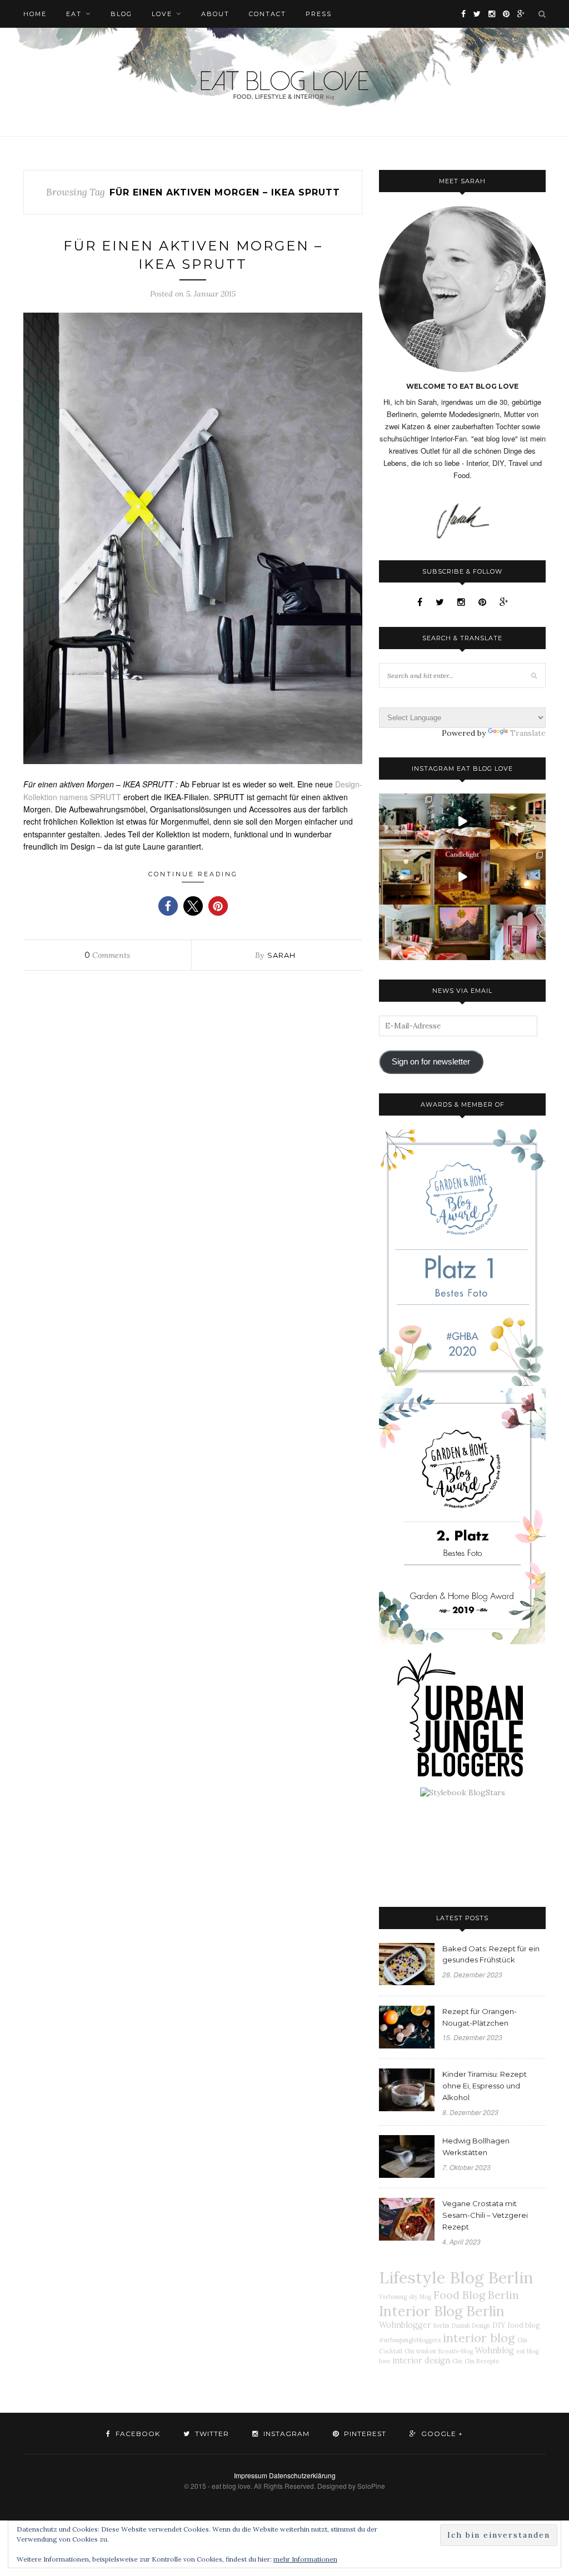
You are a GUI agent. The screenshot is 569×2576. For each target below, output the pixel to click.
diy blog (420, 2297)
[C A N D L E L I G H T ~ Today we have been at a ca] (462, 877)
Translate (528, 733)
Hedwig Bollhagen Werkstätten (476, 2146)
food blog (524, 2325)
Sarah (281, 955)
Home (35, 14)
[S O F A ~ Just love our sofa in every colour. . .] (407, 932)
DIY (499, 2325)
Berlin (441, 2326)
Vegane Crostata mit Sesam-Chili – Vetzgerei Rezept (485, 2215)
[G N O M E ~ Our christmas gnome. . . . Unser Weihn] (462, 821)
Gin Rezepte (482, 2361)
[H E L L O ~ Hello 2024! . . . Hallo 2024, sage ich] (407, 821)
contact (268, 14)
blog (121, 14)
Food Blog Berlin (476, 2295)
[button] (168, 906)
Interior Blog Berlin (442, 2311)
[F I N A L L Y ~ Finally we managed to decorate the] (518, 877)
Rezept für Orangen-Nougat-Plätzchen (480, 2017)
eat (74, 14)
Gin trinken (420, 2351)
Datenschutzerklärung (302, 2475)
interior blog (479, 2338)
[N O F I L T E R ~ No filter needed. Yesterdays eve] (462, 932)
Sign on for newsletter (431, 1062)
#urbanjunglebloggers (410, 2340)
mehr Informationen (305, 2559)
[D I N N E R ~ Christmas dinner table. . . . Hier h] (518, 821)
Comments (107, 955)
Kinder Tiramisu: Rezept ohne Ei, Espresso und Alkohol (485, 2086)
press (319, 14)
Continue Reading (193, 874)
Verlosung (393, 2297)
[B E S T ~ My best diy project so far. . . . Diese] (518, 932)
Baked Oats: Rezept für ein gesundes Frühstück (491, 1954)
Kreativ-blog (456, 2351)
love (162, 14)
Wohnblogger (405, 2325)
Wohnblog (495, 2351)
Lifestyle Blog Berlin (456, 2277)
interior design (421, 2361)
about (215, 14)
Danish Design (471, 2326)
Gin (457, 2361)
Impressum (251, 2475)
